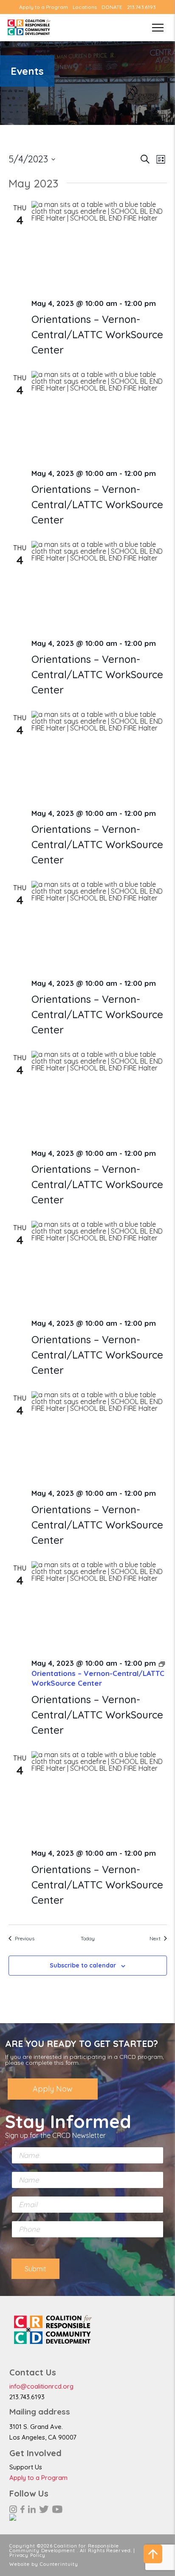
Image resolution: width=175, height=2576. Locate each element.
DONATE (112, 7)
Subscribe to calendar (83, 1965)
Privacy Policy (27, 2555)
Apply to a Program (44, 7)
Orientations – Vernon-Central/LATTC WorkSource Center (97, 334)
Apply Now (53, 2089)
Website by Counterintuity (44, 2564)
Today (88, 1938)
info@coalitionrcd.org (41, 2386)
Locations (85, 7)
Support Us (26, 2467)
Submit (35, 2269)
